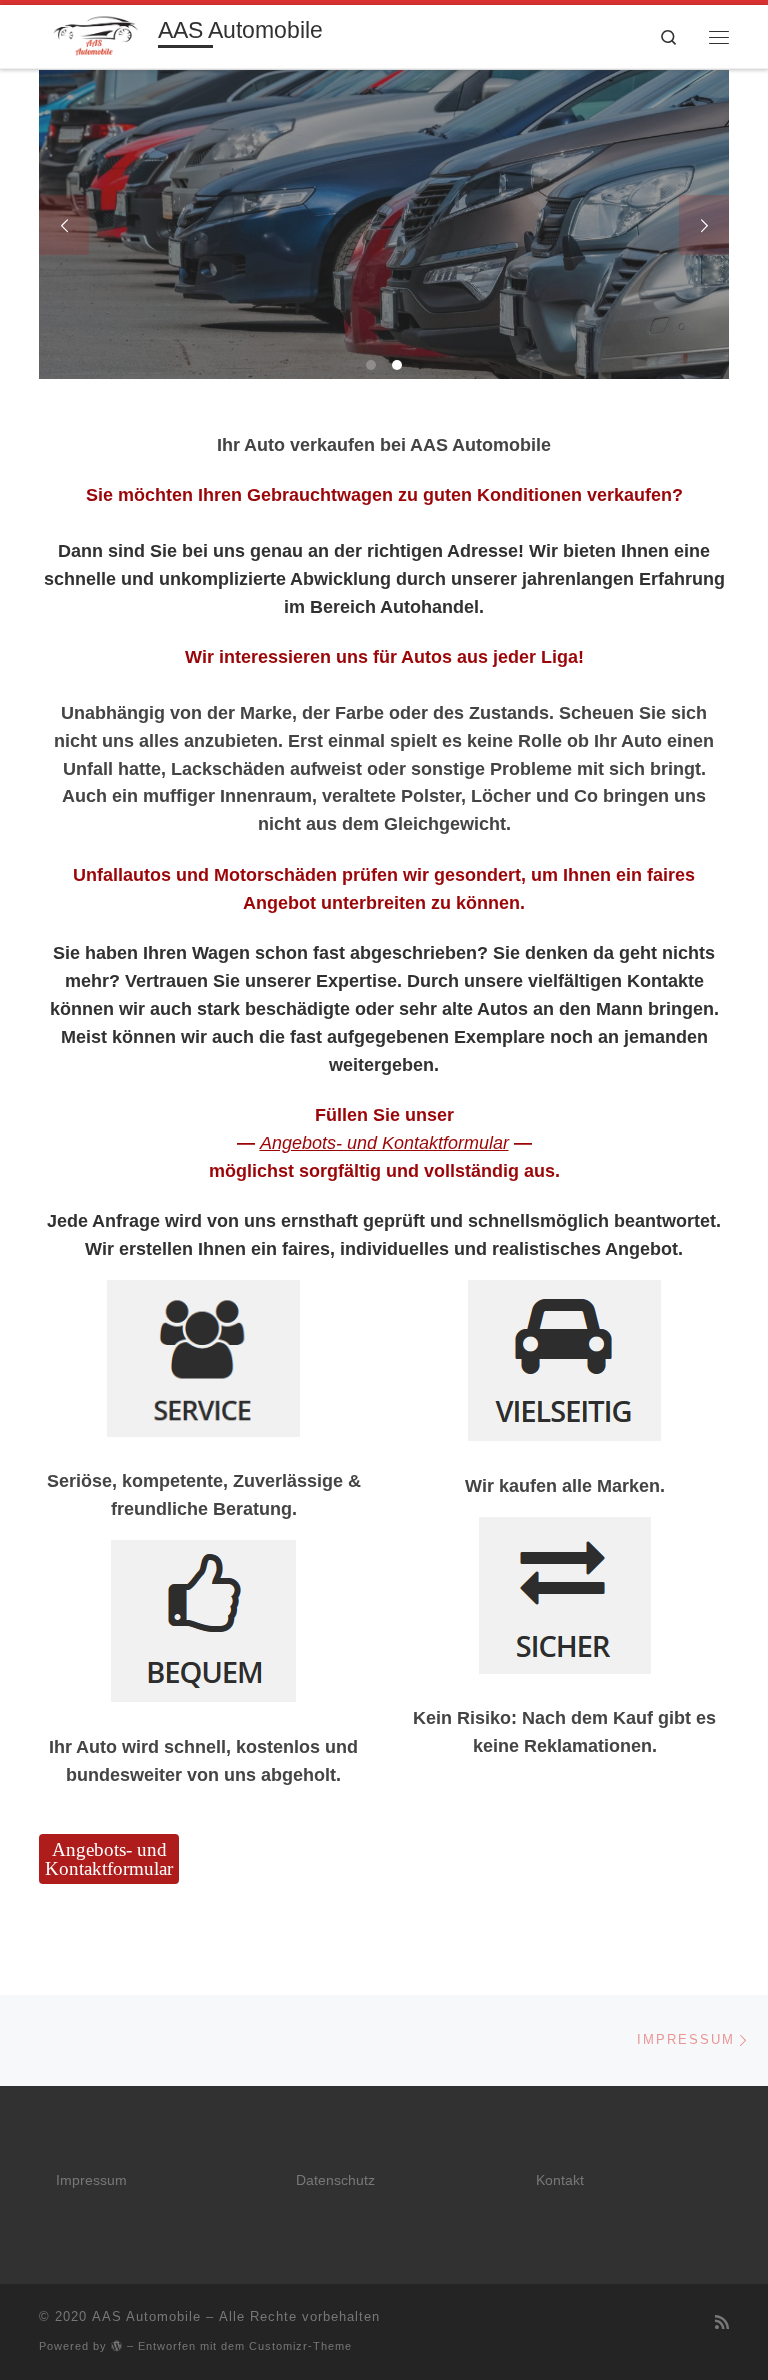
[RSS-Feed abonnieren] (722, 2322)
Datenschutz (335, 2180)
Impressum (91, 2180)
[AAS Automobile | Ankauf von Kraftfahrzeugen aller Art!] (95, 34)
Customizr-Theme (300, 2346)
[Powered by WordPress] (117, 2345)
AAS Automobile (146, 2316)
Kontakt (560, 2180)
